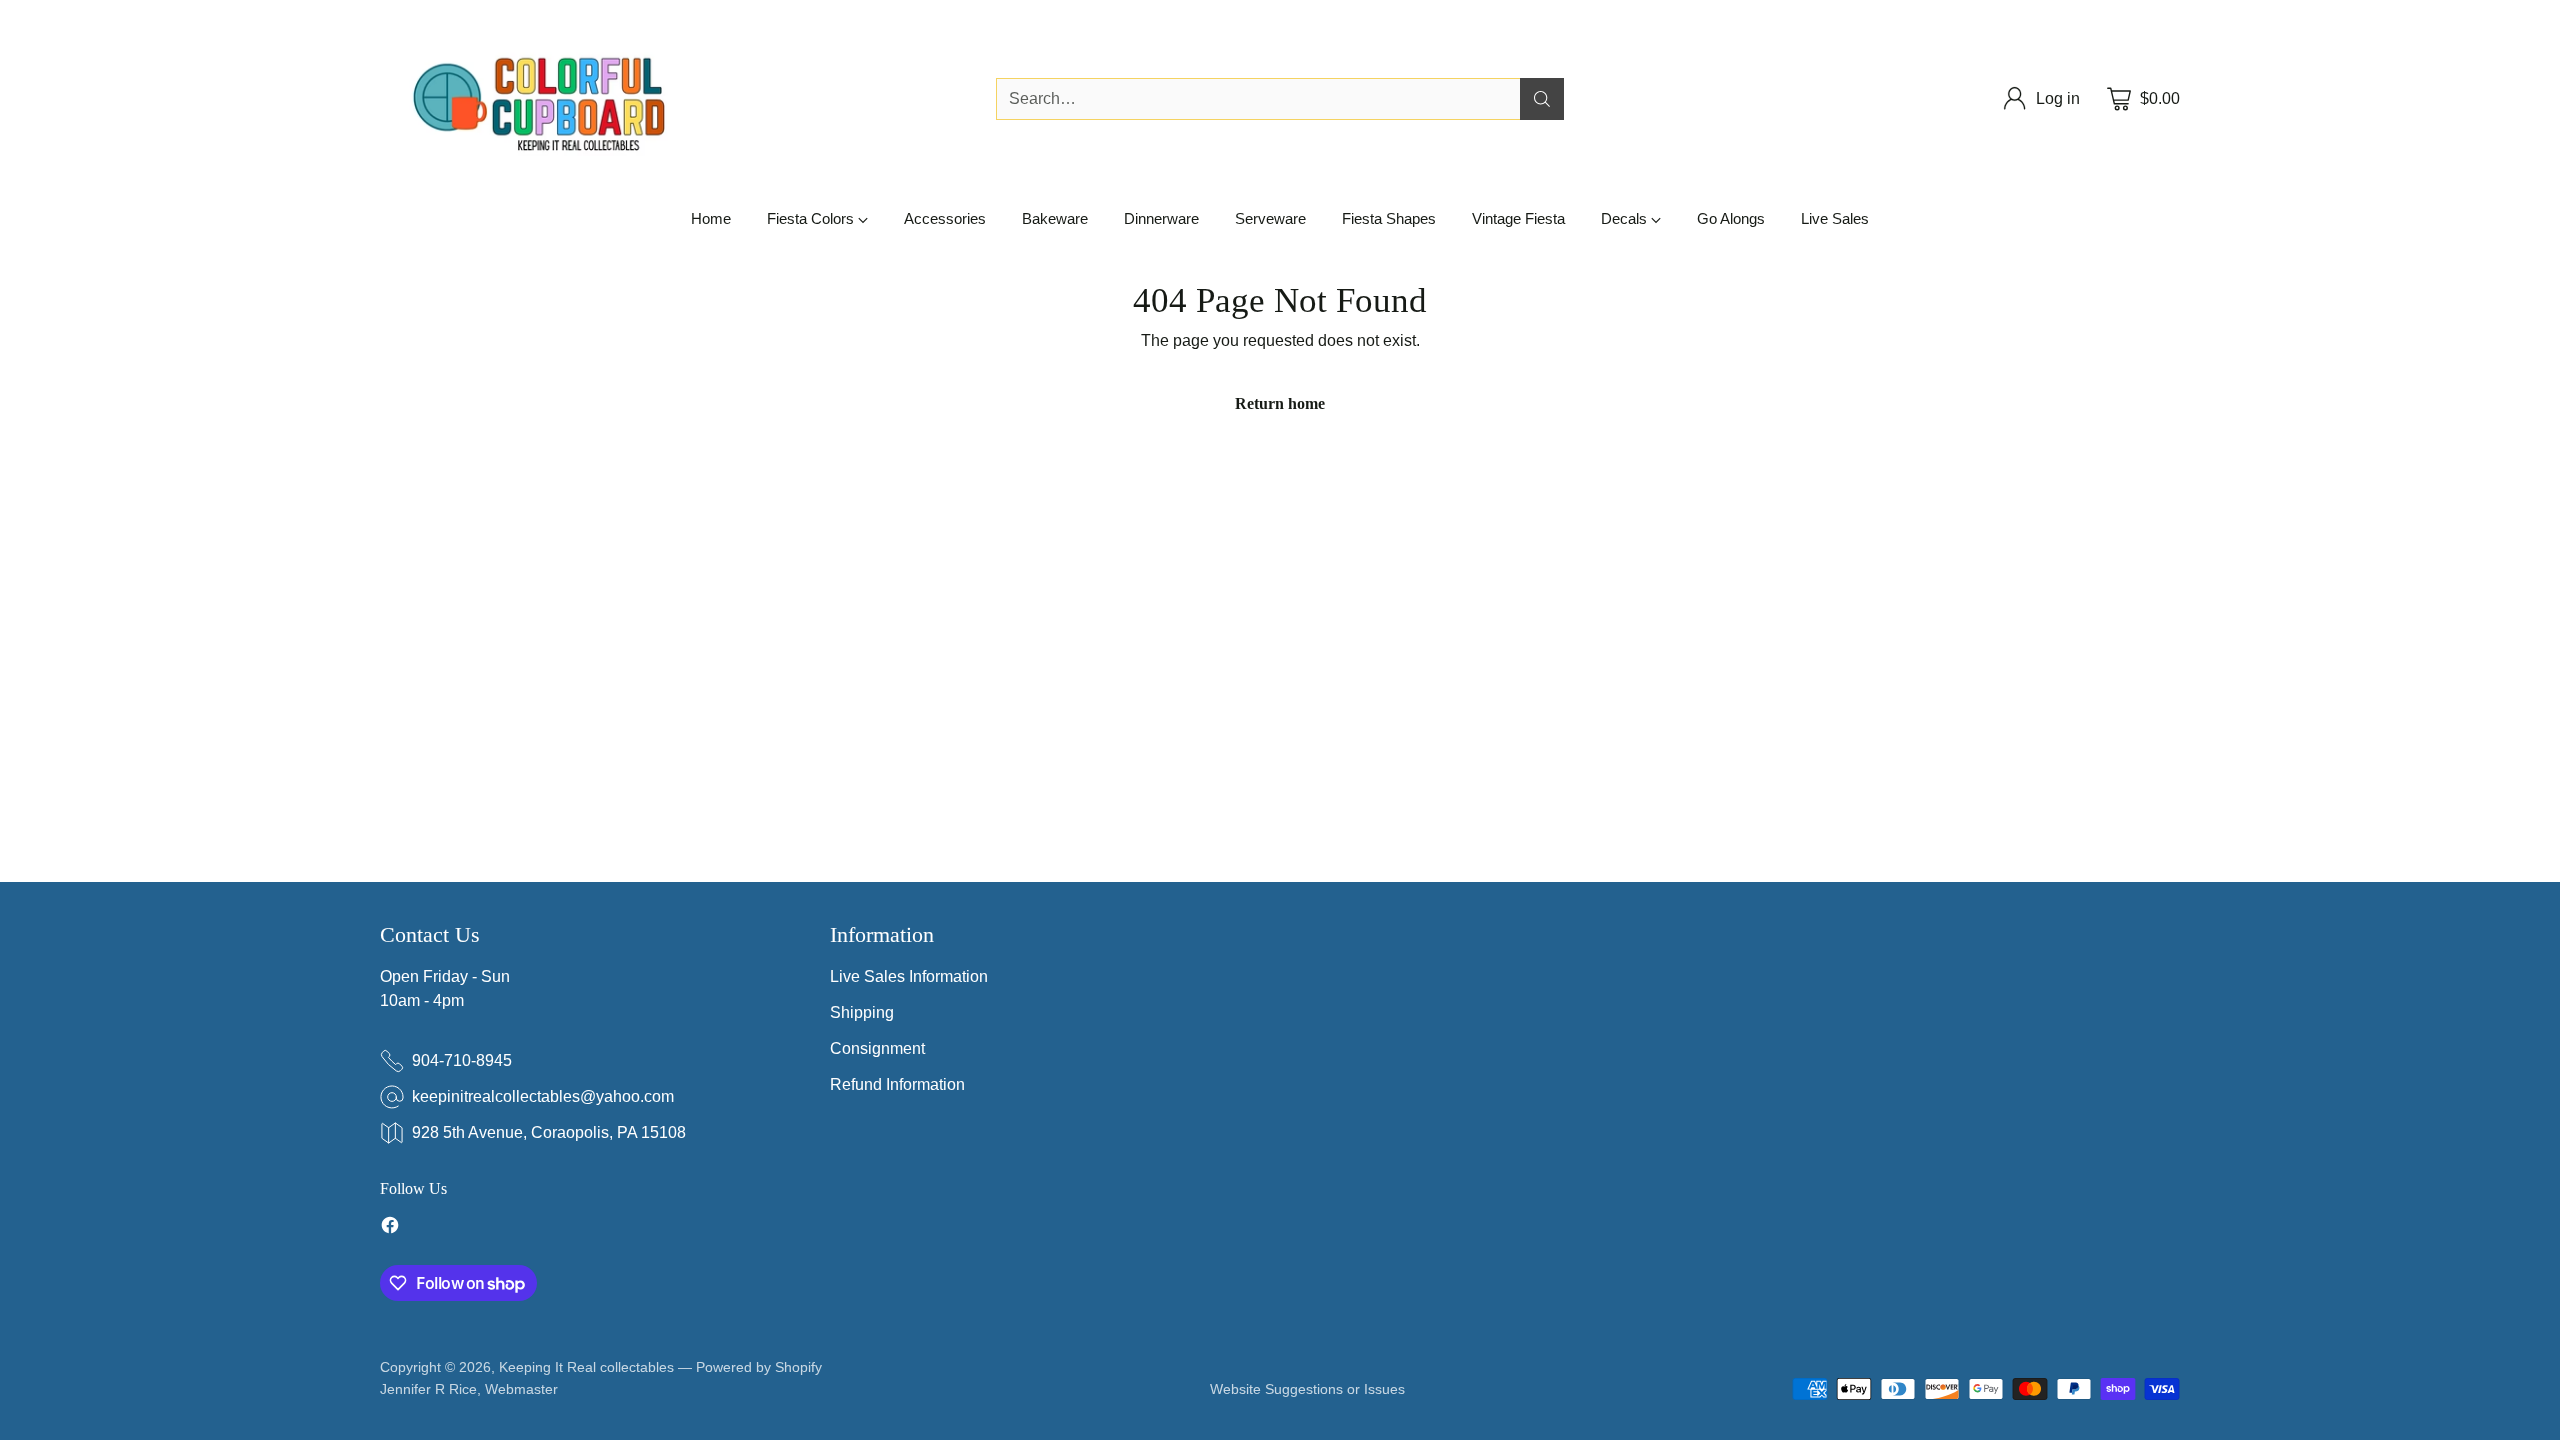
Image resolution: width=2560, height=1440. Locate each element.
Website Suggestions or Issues (1307, 1389)
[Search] (1542, 99)
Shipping (862, 1012)
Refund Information (897, 1084)
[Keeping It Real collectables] (555, 99)
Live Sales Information (909, 976)
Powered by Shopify (759, 1367)
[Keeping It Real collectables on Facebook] (390, 1228)
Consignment (877, 1048)
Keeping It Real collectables (586, 1367)
